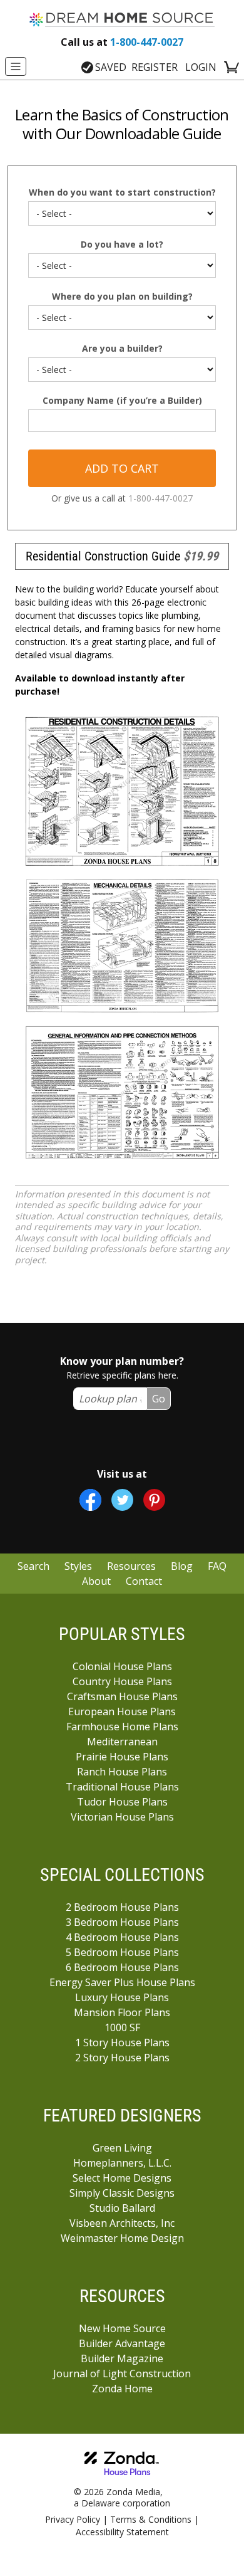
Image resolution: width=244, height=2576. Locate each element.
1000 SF (122, 2027)
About (96, 1581)
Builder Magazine (122, 2358)
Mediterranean (122, 1742)
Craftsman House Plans (122, 1696)
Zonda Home (122, 2389)
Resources (131, 1566)
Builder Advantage (122, 2343)
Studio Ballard (122, 2208)
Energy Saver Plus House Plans (122, 1982)
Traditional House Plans (122, 1787)
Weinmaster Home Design (122, 2238)
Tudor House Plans (122, 1802)
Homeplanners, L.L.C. (122, 2163)
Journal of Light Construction (122, 2374)
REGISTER (155, 67)
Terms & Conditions (151, 2519)
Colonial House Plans (122, 1666)
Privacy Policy (73, 2519)
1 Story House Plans (122, 2042)
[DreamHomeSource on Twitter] (122, 1500)
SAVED (111, 67)
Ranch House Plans (122, 1772)
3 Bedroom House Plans (122, 1922)
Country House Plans (122, 1681)
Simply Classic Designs (122, 2193)
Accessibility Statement (122, 2532)
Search (33, 1566)
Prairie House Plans (122, 1757)
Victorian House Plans (122, 1817)
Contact (144, 1581)
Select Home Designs (122, 2178)
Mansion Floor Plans (122, 2012)
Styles (78, 1566)
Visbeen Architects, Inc (122, 2223)
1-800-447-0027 (122, 42)
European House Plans (122, 1711)
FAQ (217, 1566)
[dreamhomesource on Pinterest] (154, 1500)
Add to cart (122, 468)
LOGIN (201, 67)
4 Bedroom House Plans (122, 1937)
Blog (182, 1566)
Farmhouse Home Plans (122, 1727)
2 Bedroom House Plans (122, 1907)
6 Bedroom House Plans (122, 1967)
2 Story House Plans (122, 2058)
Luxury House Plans (122, 1997)
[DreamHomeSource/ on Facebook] (90, 1500)
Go (159, 1399)
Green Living (122, 2148)
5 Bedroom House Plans (122, 1952)
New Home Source (122, 2328)
